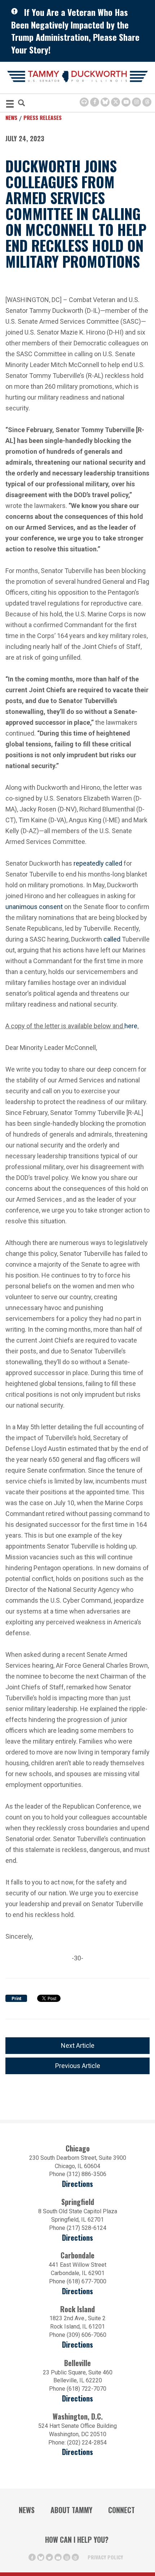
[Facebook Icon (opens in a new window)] (95, 102)
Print (16, 1999)
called (114, 863)
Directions (77, 2184)
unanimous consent (34, 907)
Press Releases (43, 117)
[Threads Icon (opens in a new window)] (147, 102)
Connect (121, 2510)
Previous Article (78, 2066)
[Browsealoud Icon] (84, 102)
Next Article (78, 2045)
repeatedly (89, 863)
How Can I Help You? (77, 2540)
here (131, 1025)
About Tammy (71, 2510)
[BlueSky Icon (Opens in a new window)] (105, 102)
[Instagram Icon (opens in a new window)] (136, 102)
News (11, 117)
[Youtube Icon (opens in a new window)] (126, 102)
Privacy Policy (105, 2557)
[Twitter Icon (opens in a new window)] (116, 102)
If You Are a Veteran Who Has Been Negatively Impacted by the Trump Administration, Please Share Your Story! (75, 31)
